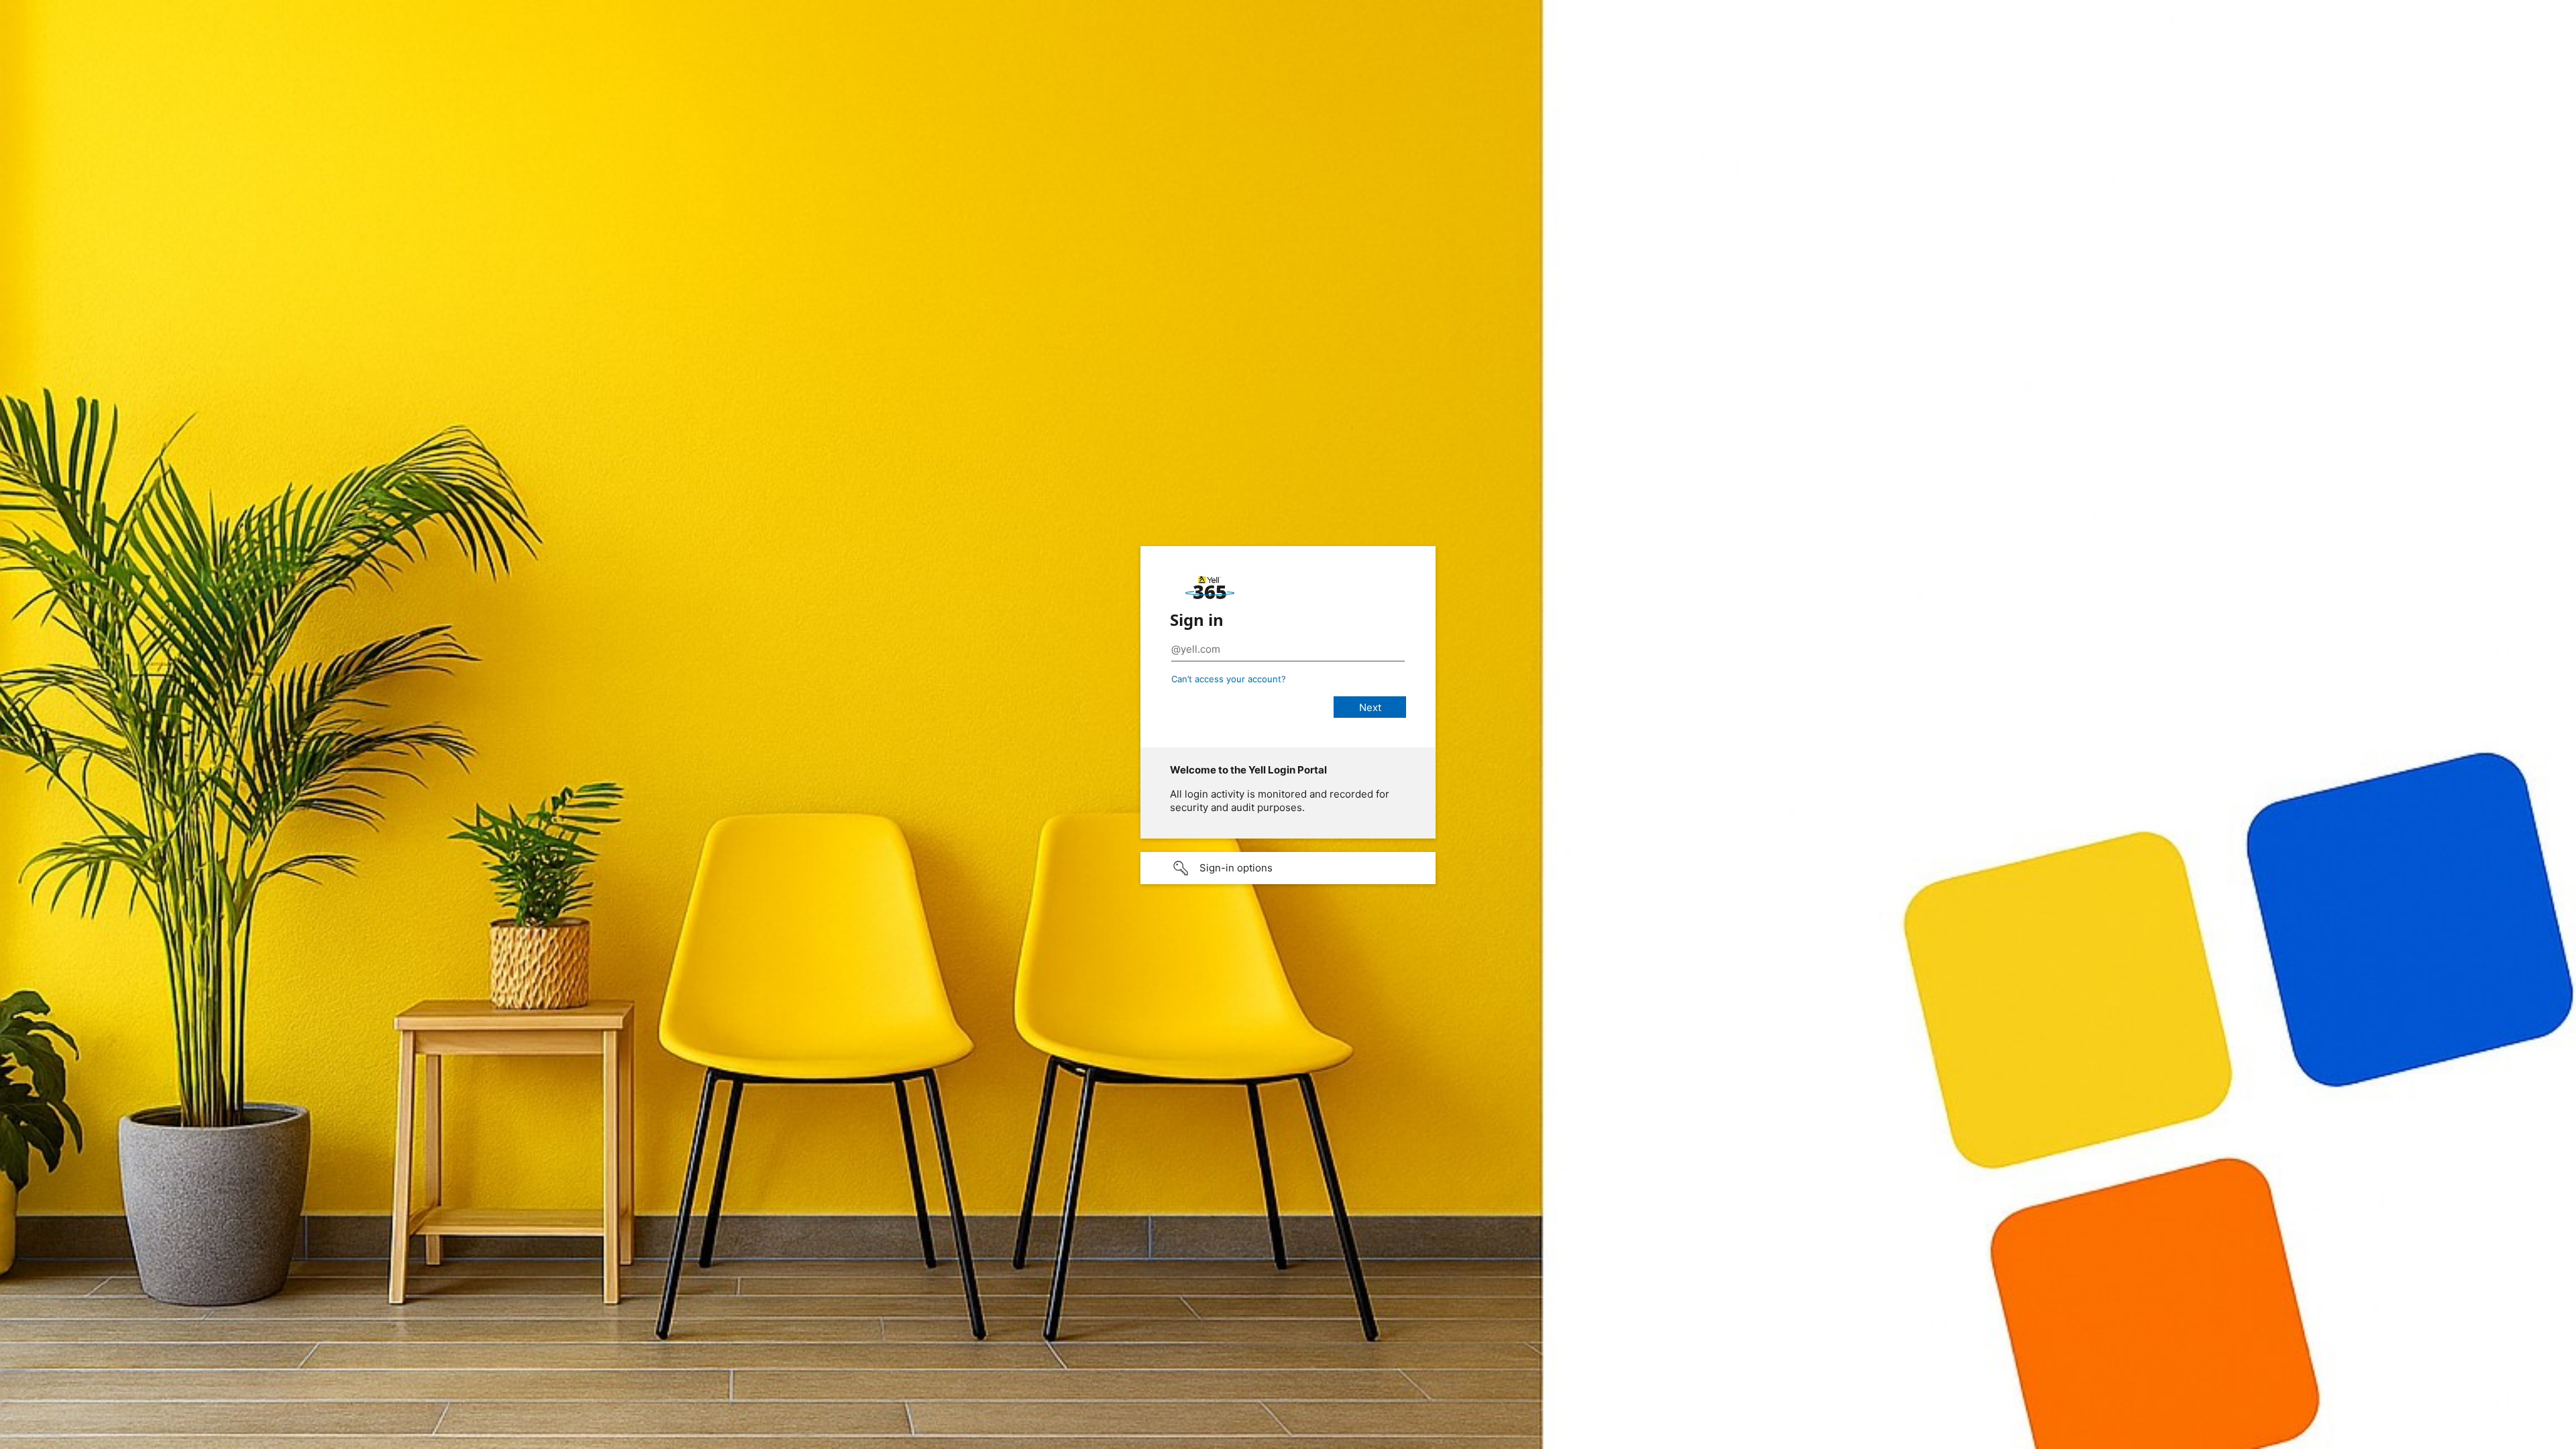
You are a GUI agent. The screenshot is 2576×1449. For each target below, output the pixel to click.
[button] (1288, 868)
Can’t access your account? (1229, 679)
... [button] (2563, 1438)
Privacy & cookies (2507, 1439)
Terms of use (2436, 1439)
